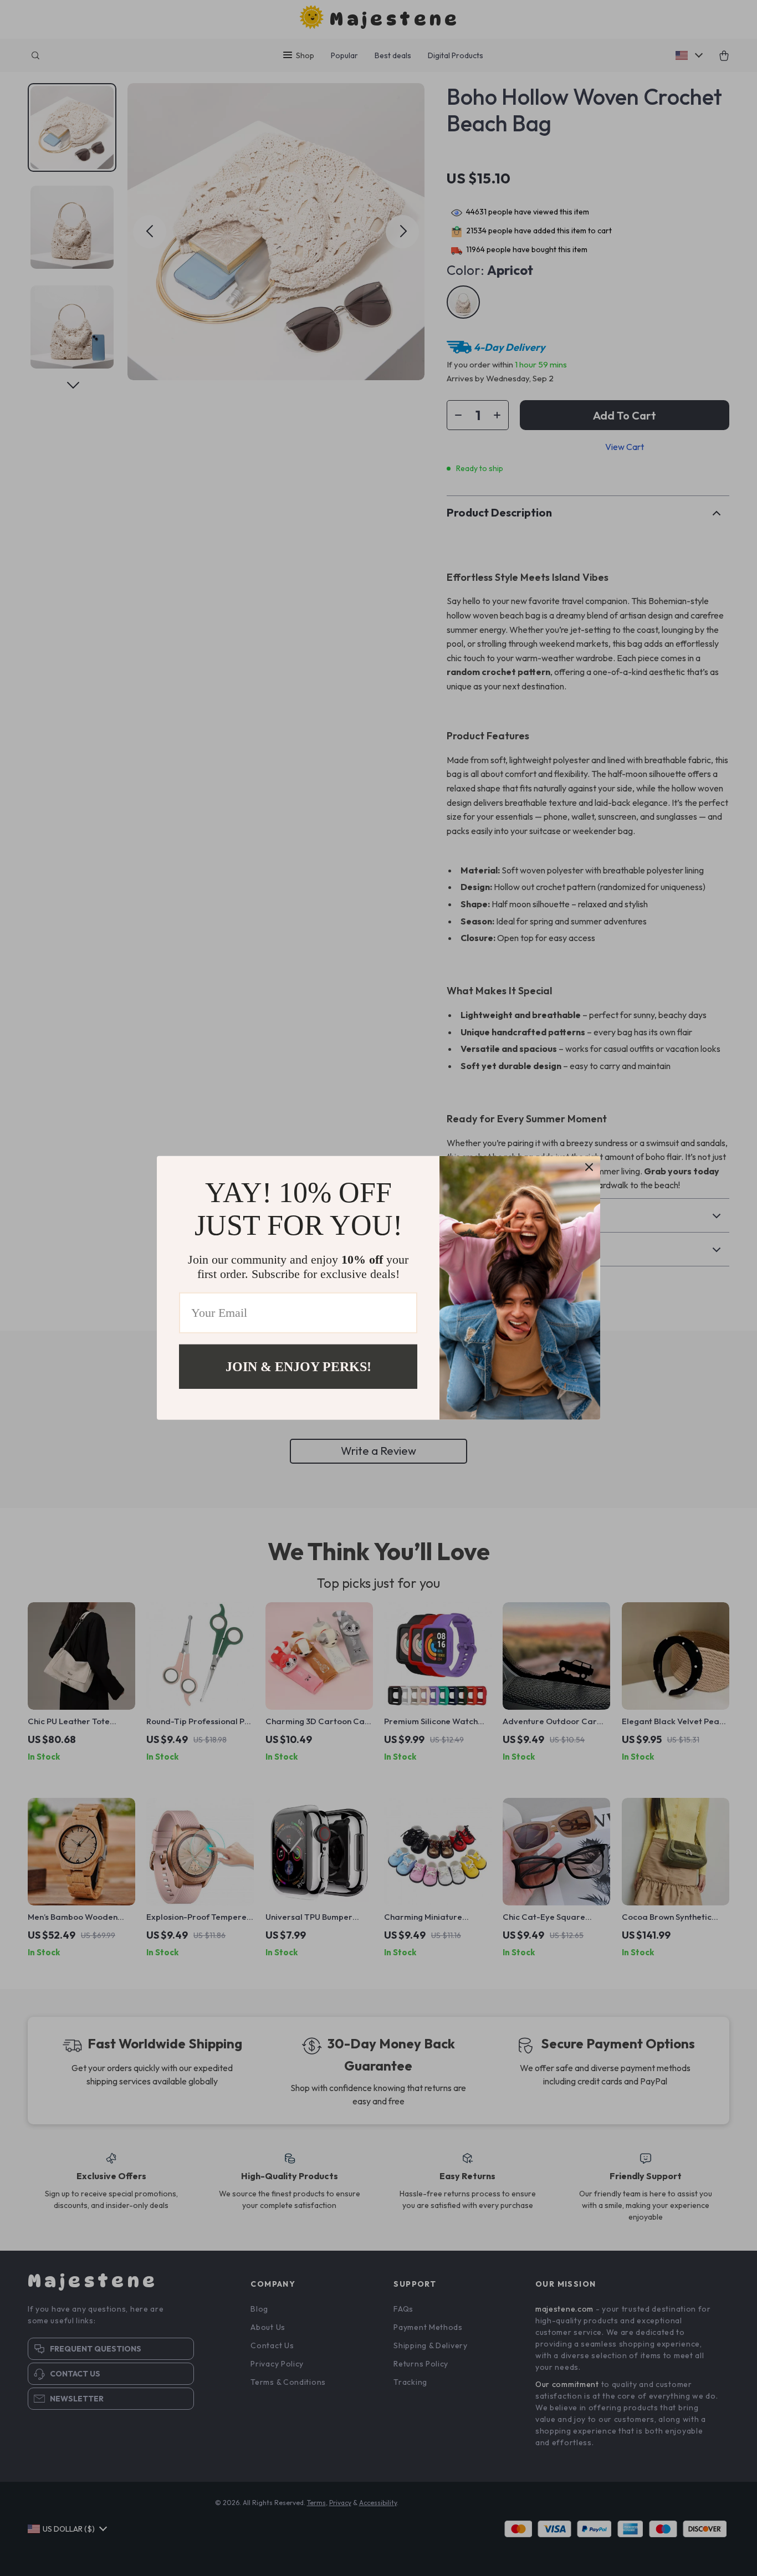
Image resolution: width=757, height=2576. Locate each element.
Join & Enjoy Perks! (298, 1367)
